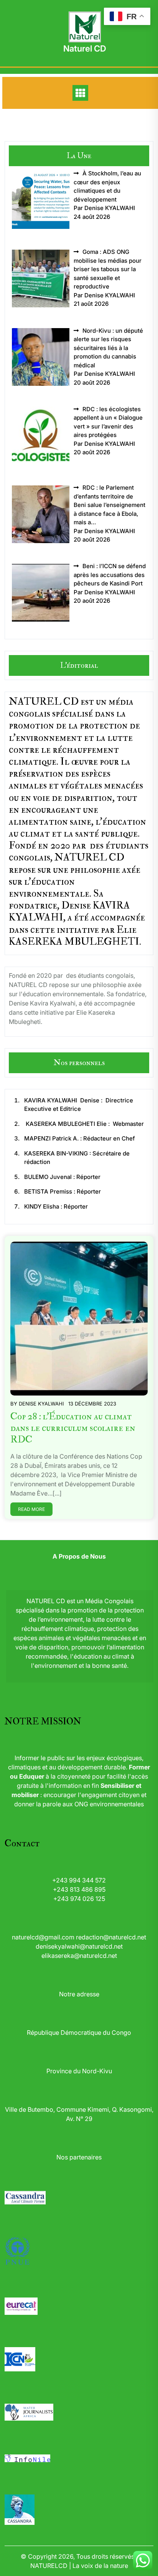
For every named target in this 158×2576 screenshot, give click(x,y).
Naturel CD (85, 48)
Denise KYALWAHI (41, 1404)
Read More (31, 1509)
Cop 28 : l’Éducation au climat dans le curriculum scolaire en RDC (73, 1428)
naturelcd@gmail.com (43, 1937)
